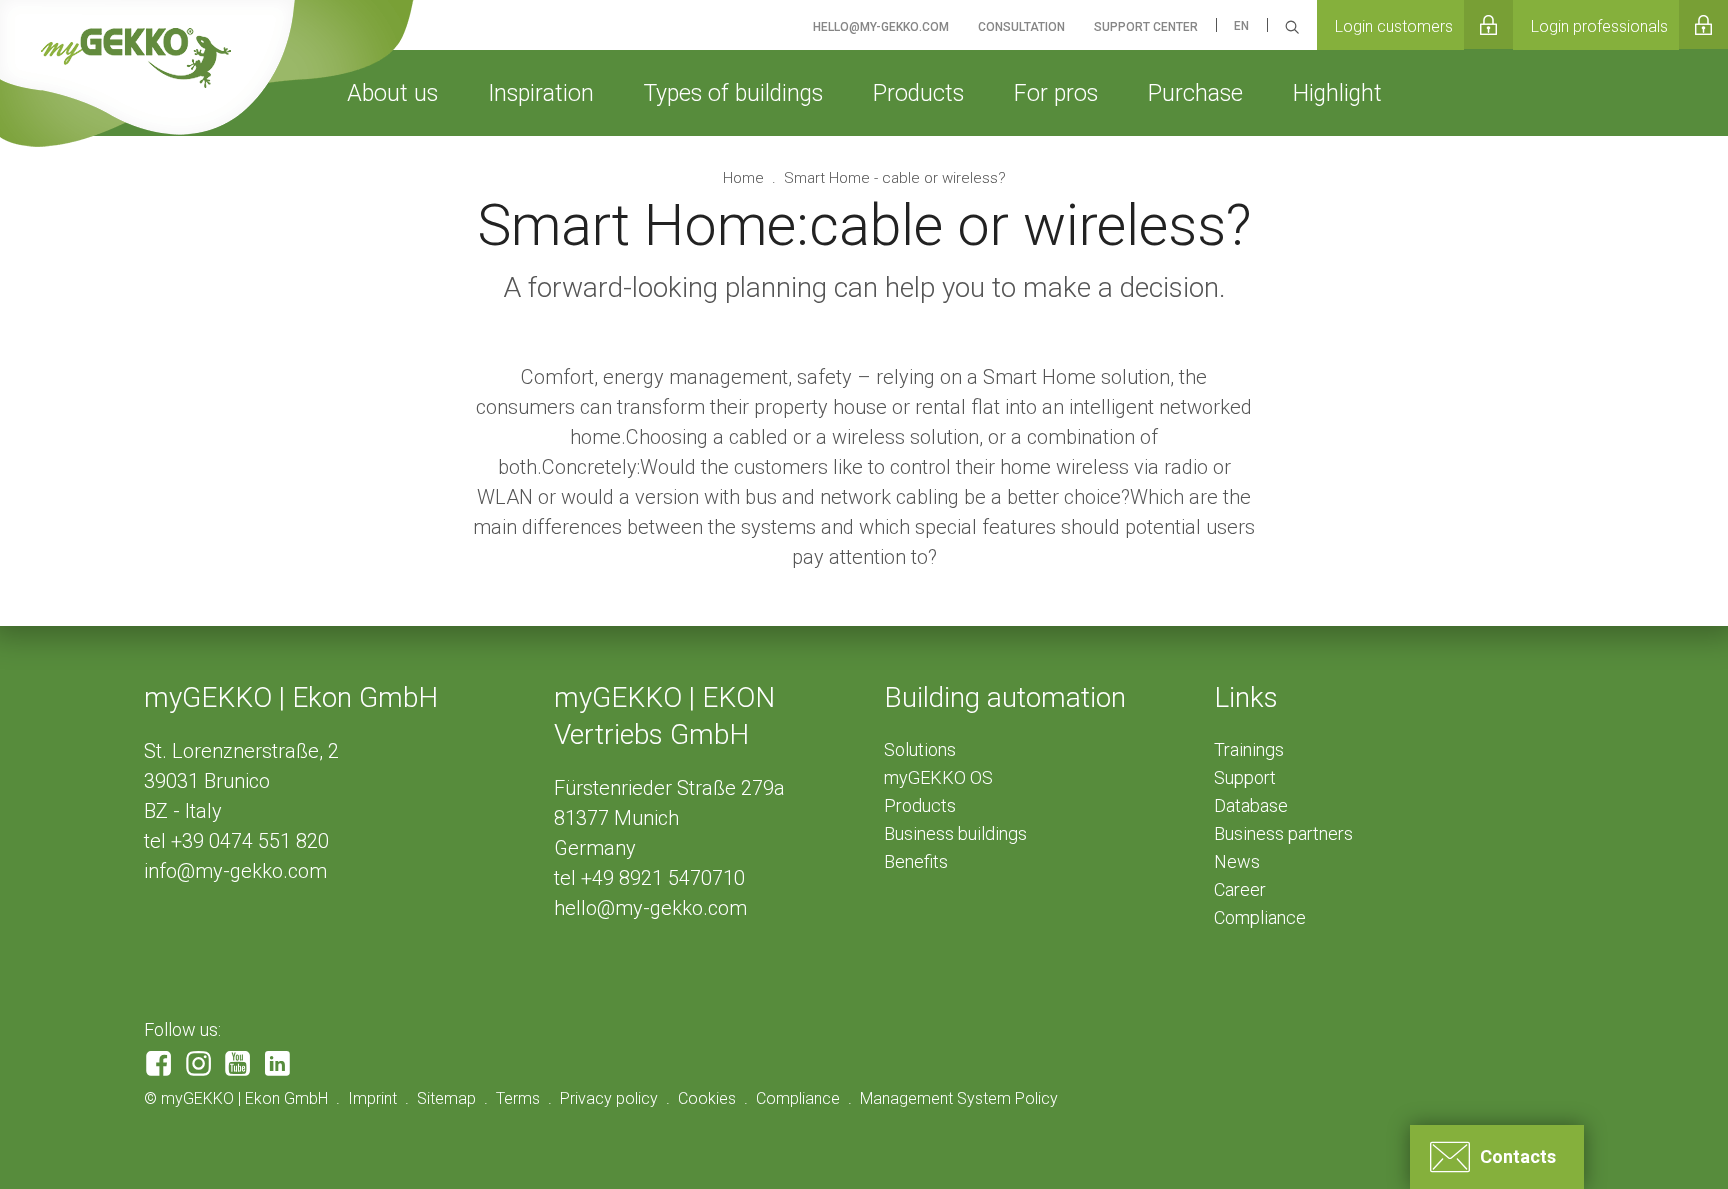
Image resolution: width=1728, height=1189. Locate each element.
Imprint (372, 1098)
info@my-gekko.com (235, 871)
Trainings (1249, 749)
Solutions (920, 749)
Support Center (1146, 27)
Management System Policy (959, 1098)
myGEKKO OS (938, 777)
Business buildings (955, 833)
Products (920, 805)
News (1237, 861)
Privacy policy (609, 1098)
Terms (518, 1098)
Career (1240, 889)
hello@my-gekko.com (650, 908)
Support (1245, 777)
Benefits (916, 861)
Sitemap (446, 1098)
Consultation (1021, 27)
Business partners (1283, 833)
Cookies (707, 1098)
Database (1251, 805)
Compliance (1260, 917)
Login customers (1394, 26)
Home (745, 178)
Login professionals (1599, 26)
